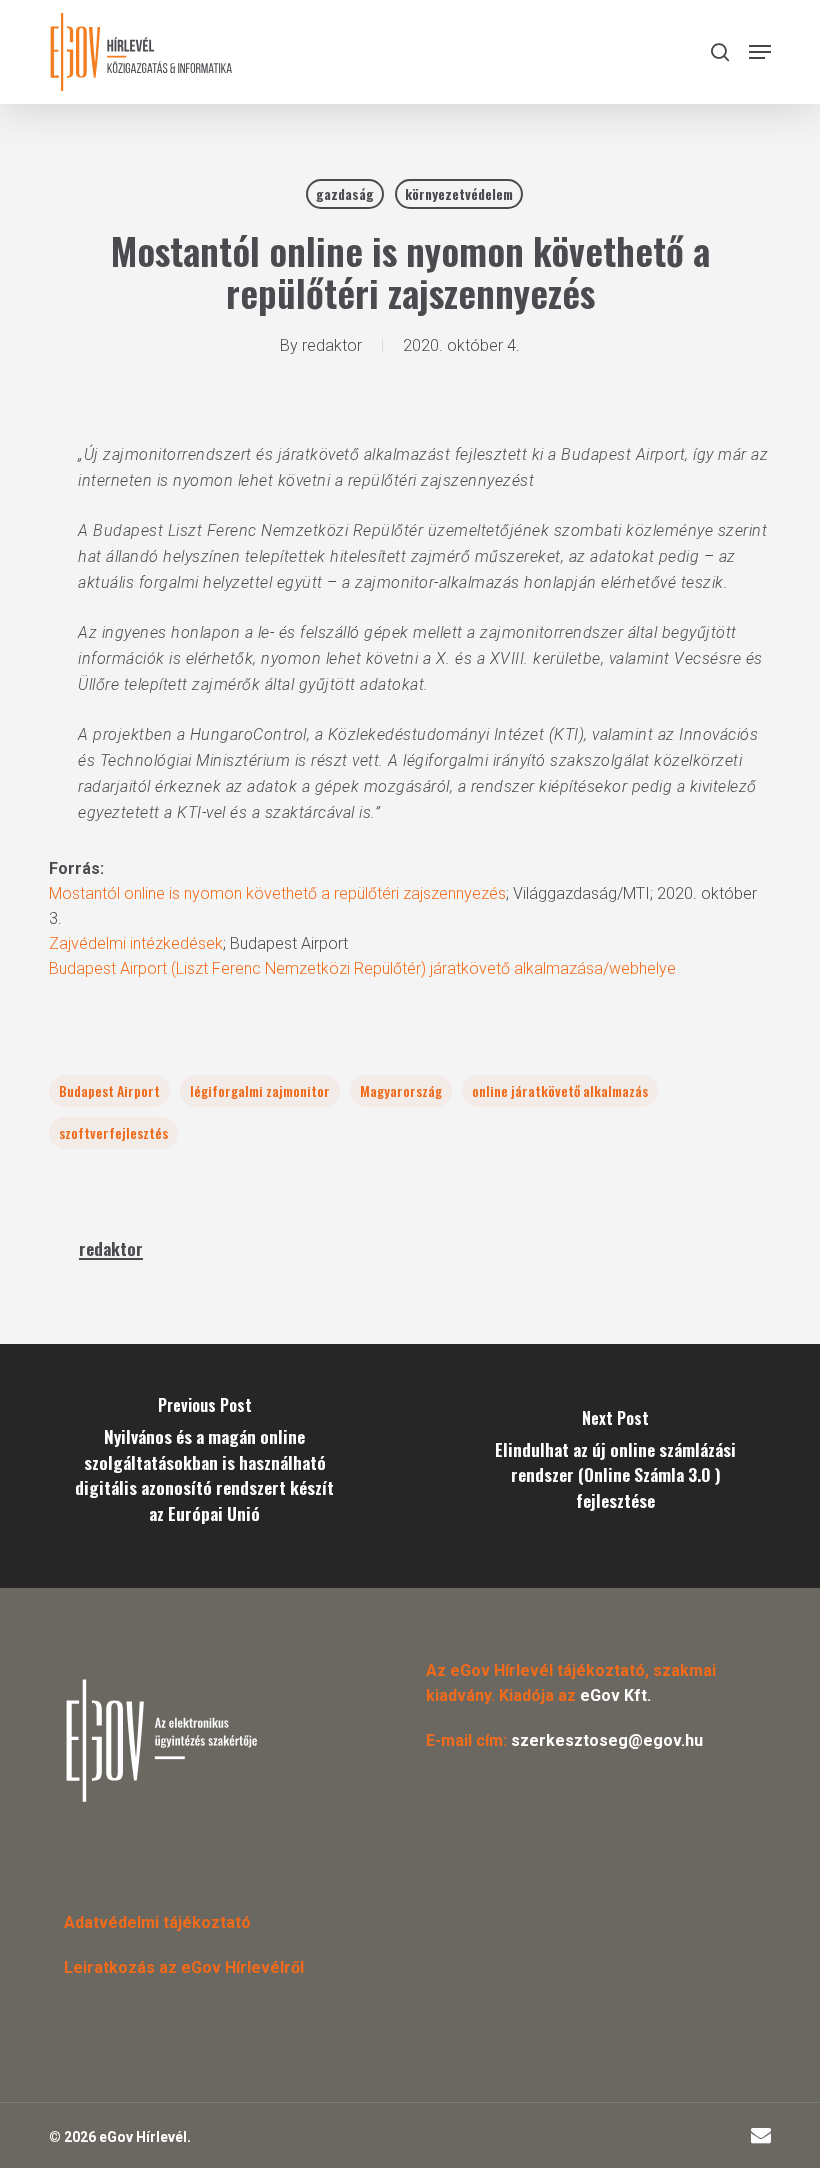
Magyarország (401, 1090)
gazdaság (345, 193)
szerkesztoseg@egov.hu (607, 1740)
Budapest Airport (109, 1090)
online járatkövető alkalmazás (560, 1090)
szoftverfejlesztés (113, 1132)
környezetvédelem (459, 193)
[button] (760, 52)
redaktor (332, 345)
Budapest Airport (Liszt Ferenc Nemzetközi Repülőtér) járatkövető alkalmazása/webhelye (362, 968)
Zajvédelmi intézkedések (136, 943)
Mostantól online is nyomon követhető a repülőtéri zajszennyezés (277, 893)
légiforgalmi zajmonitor (260, 1090)
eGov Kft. (615, 1695)
